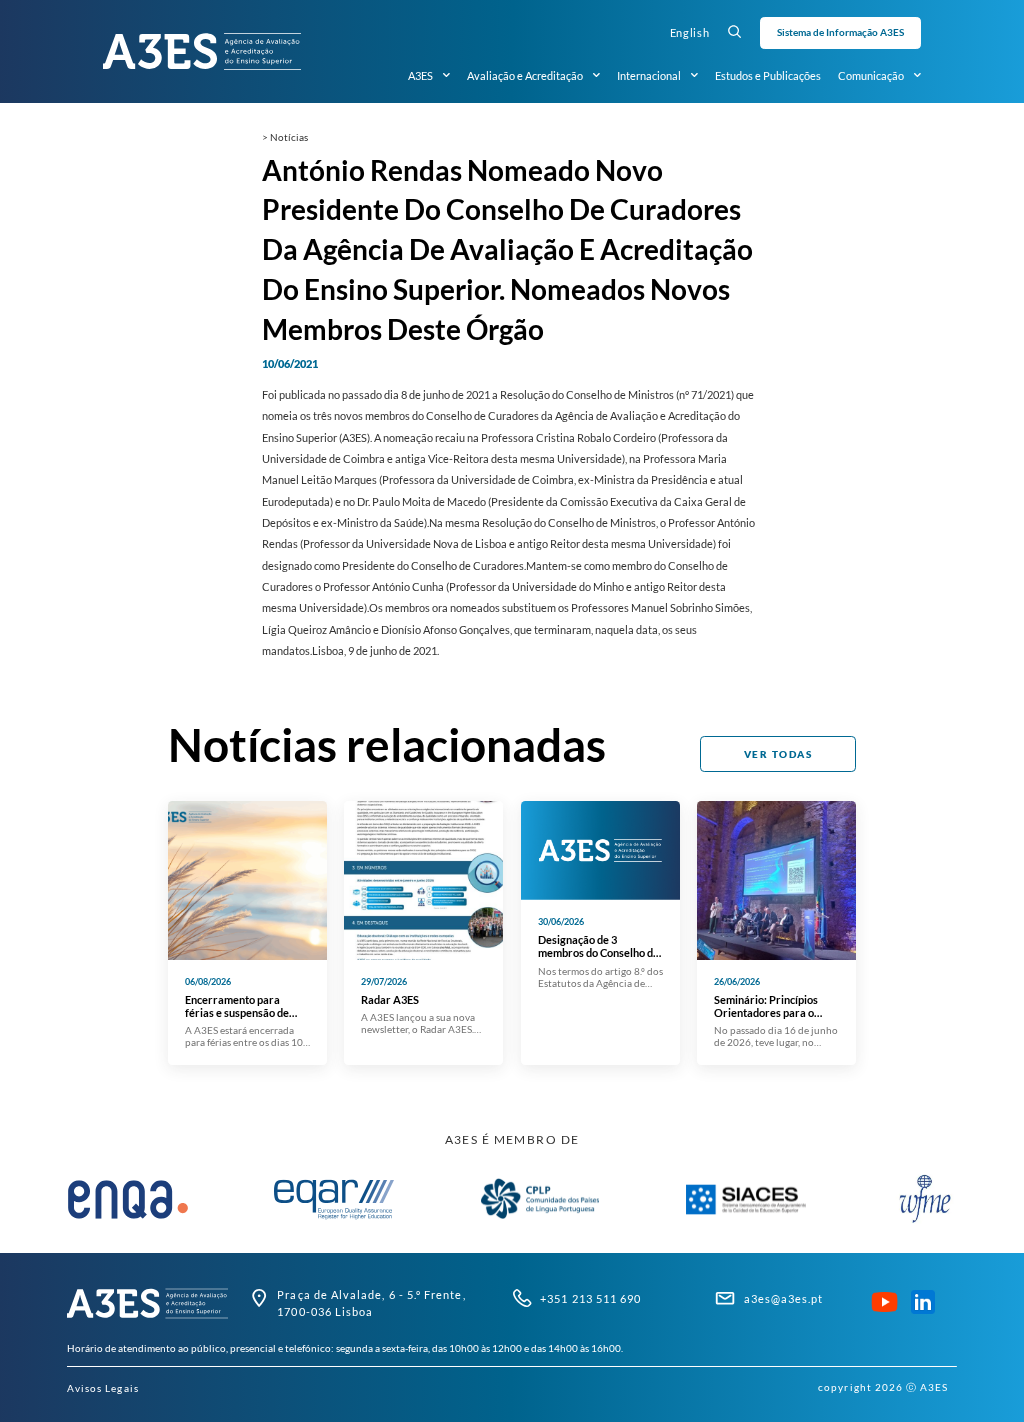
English (690, 32)
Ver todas (778, 754)
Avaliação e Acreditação (525, 75)
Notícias (289, 137)
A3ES (420, 75)
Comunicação (871, 75)
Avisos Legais (103, 1388)
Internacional (649, 75)
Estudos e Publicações (768, 75)
